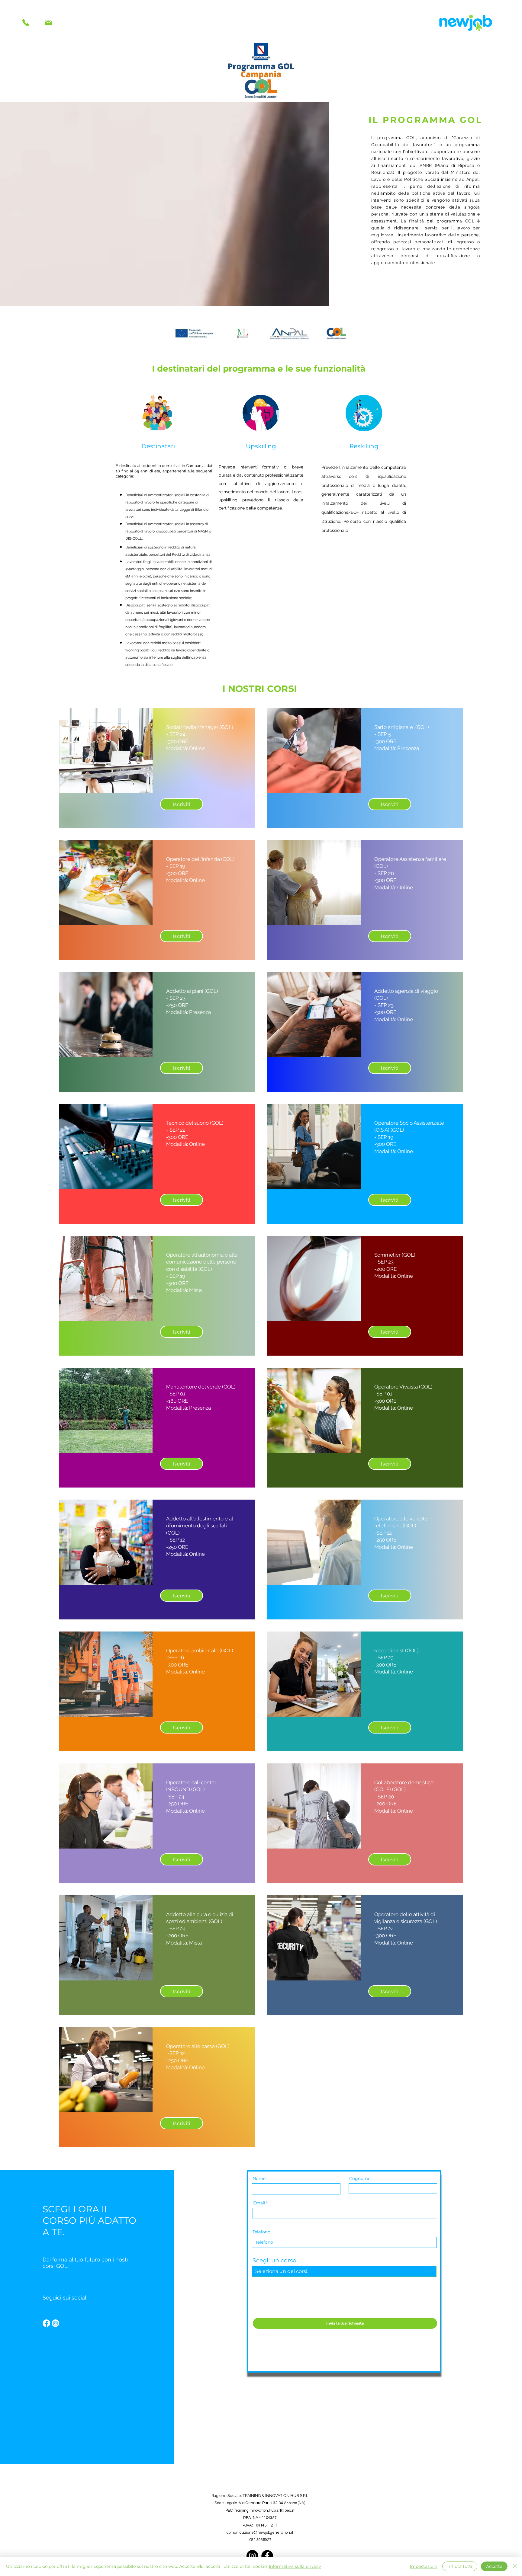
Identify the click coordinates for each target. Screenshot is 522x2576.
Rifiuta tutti (460, 2566)
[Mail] (48, 23)
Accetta (494, 2566)
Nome (259, 2178)
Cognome (360, 2178)
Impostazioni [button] (424, 2566)
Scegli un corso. (275, 2260)
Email (259, 2203)
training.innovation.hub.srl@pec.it (264, 2510)
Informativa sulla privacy (295, 2566)
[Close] (515, 2566)
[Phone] (26, 23)
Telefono (261, 2232)
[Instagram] (55, 2323)
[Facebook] (46, 2323)
